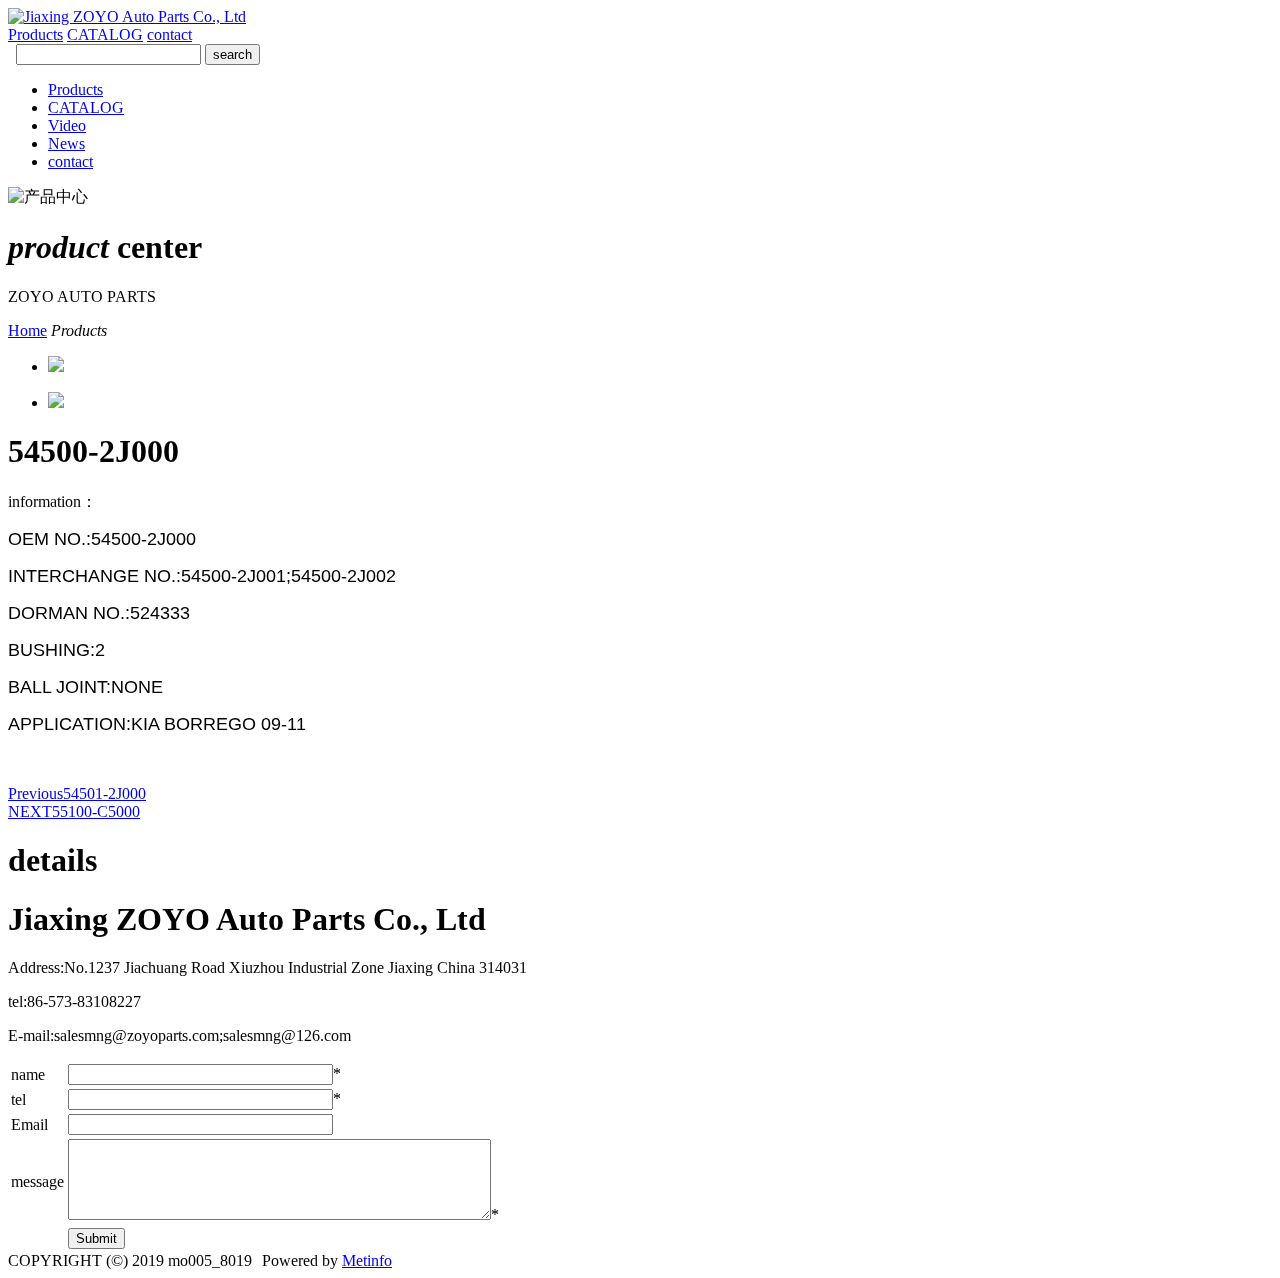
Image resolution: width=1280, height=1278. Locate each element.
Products (35, 34)
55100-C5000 (74, 811)
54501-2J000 (77, 793)
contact (169, 34)
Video (67, 125)
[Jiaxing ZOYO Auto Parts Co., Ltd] (127, 16)
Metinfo (367, 1260)
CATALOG (105, 34)
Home (27, 330)
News (66, 143)
